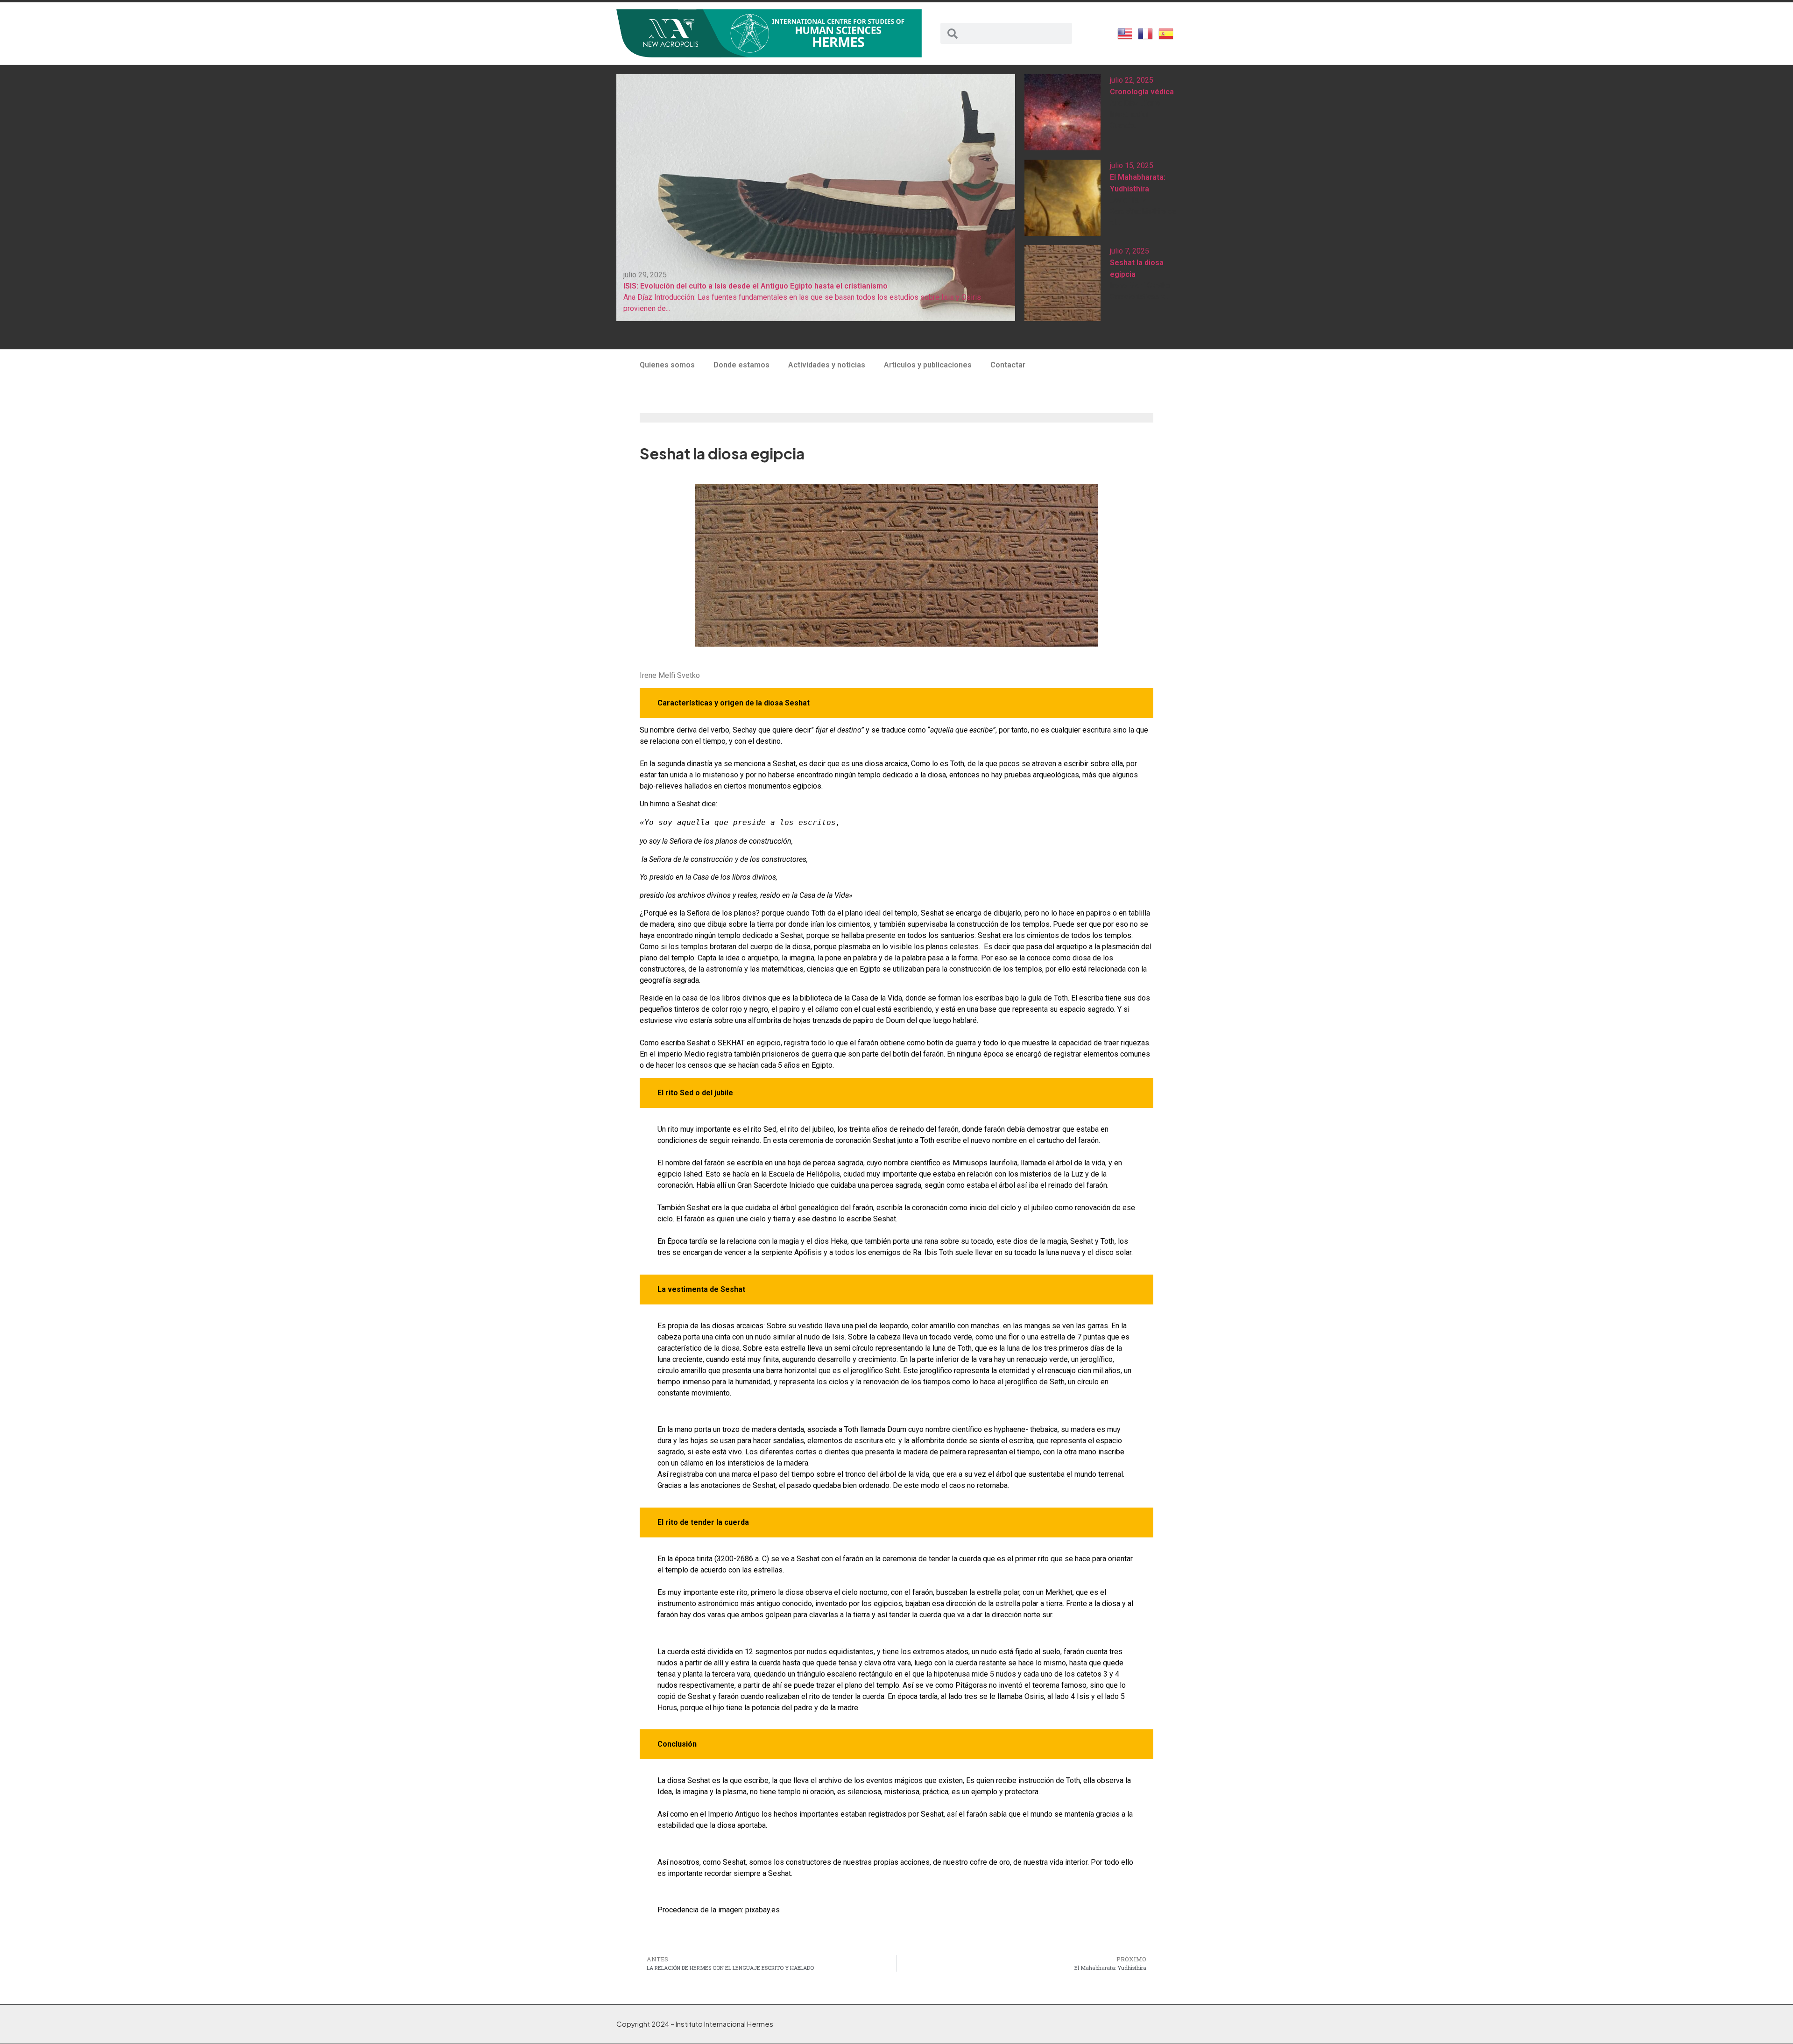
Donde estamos (741, 365)
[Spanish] (1166, 33)
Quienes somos (667, 365)
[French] (1146, 33)
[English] (1125, 33)
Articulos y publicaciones (928, 365)
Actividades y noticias (827, 365)
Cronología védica (1142, 92)
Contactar (1008, 365)
